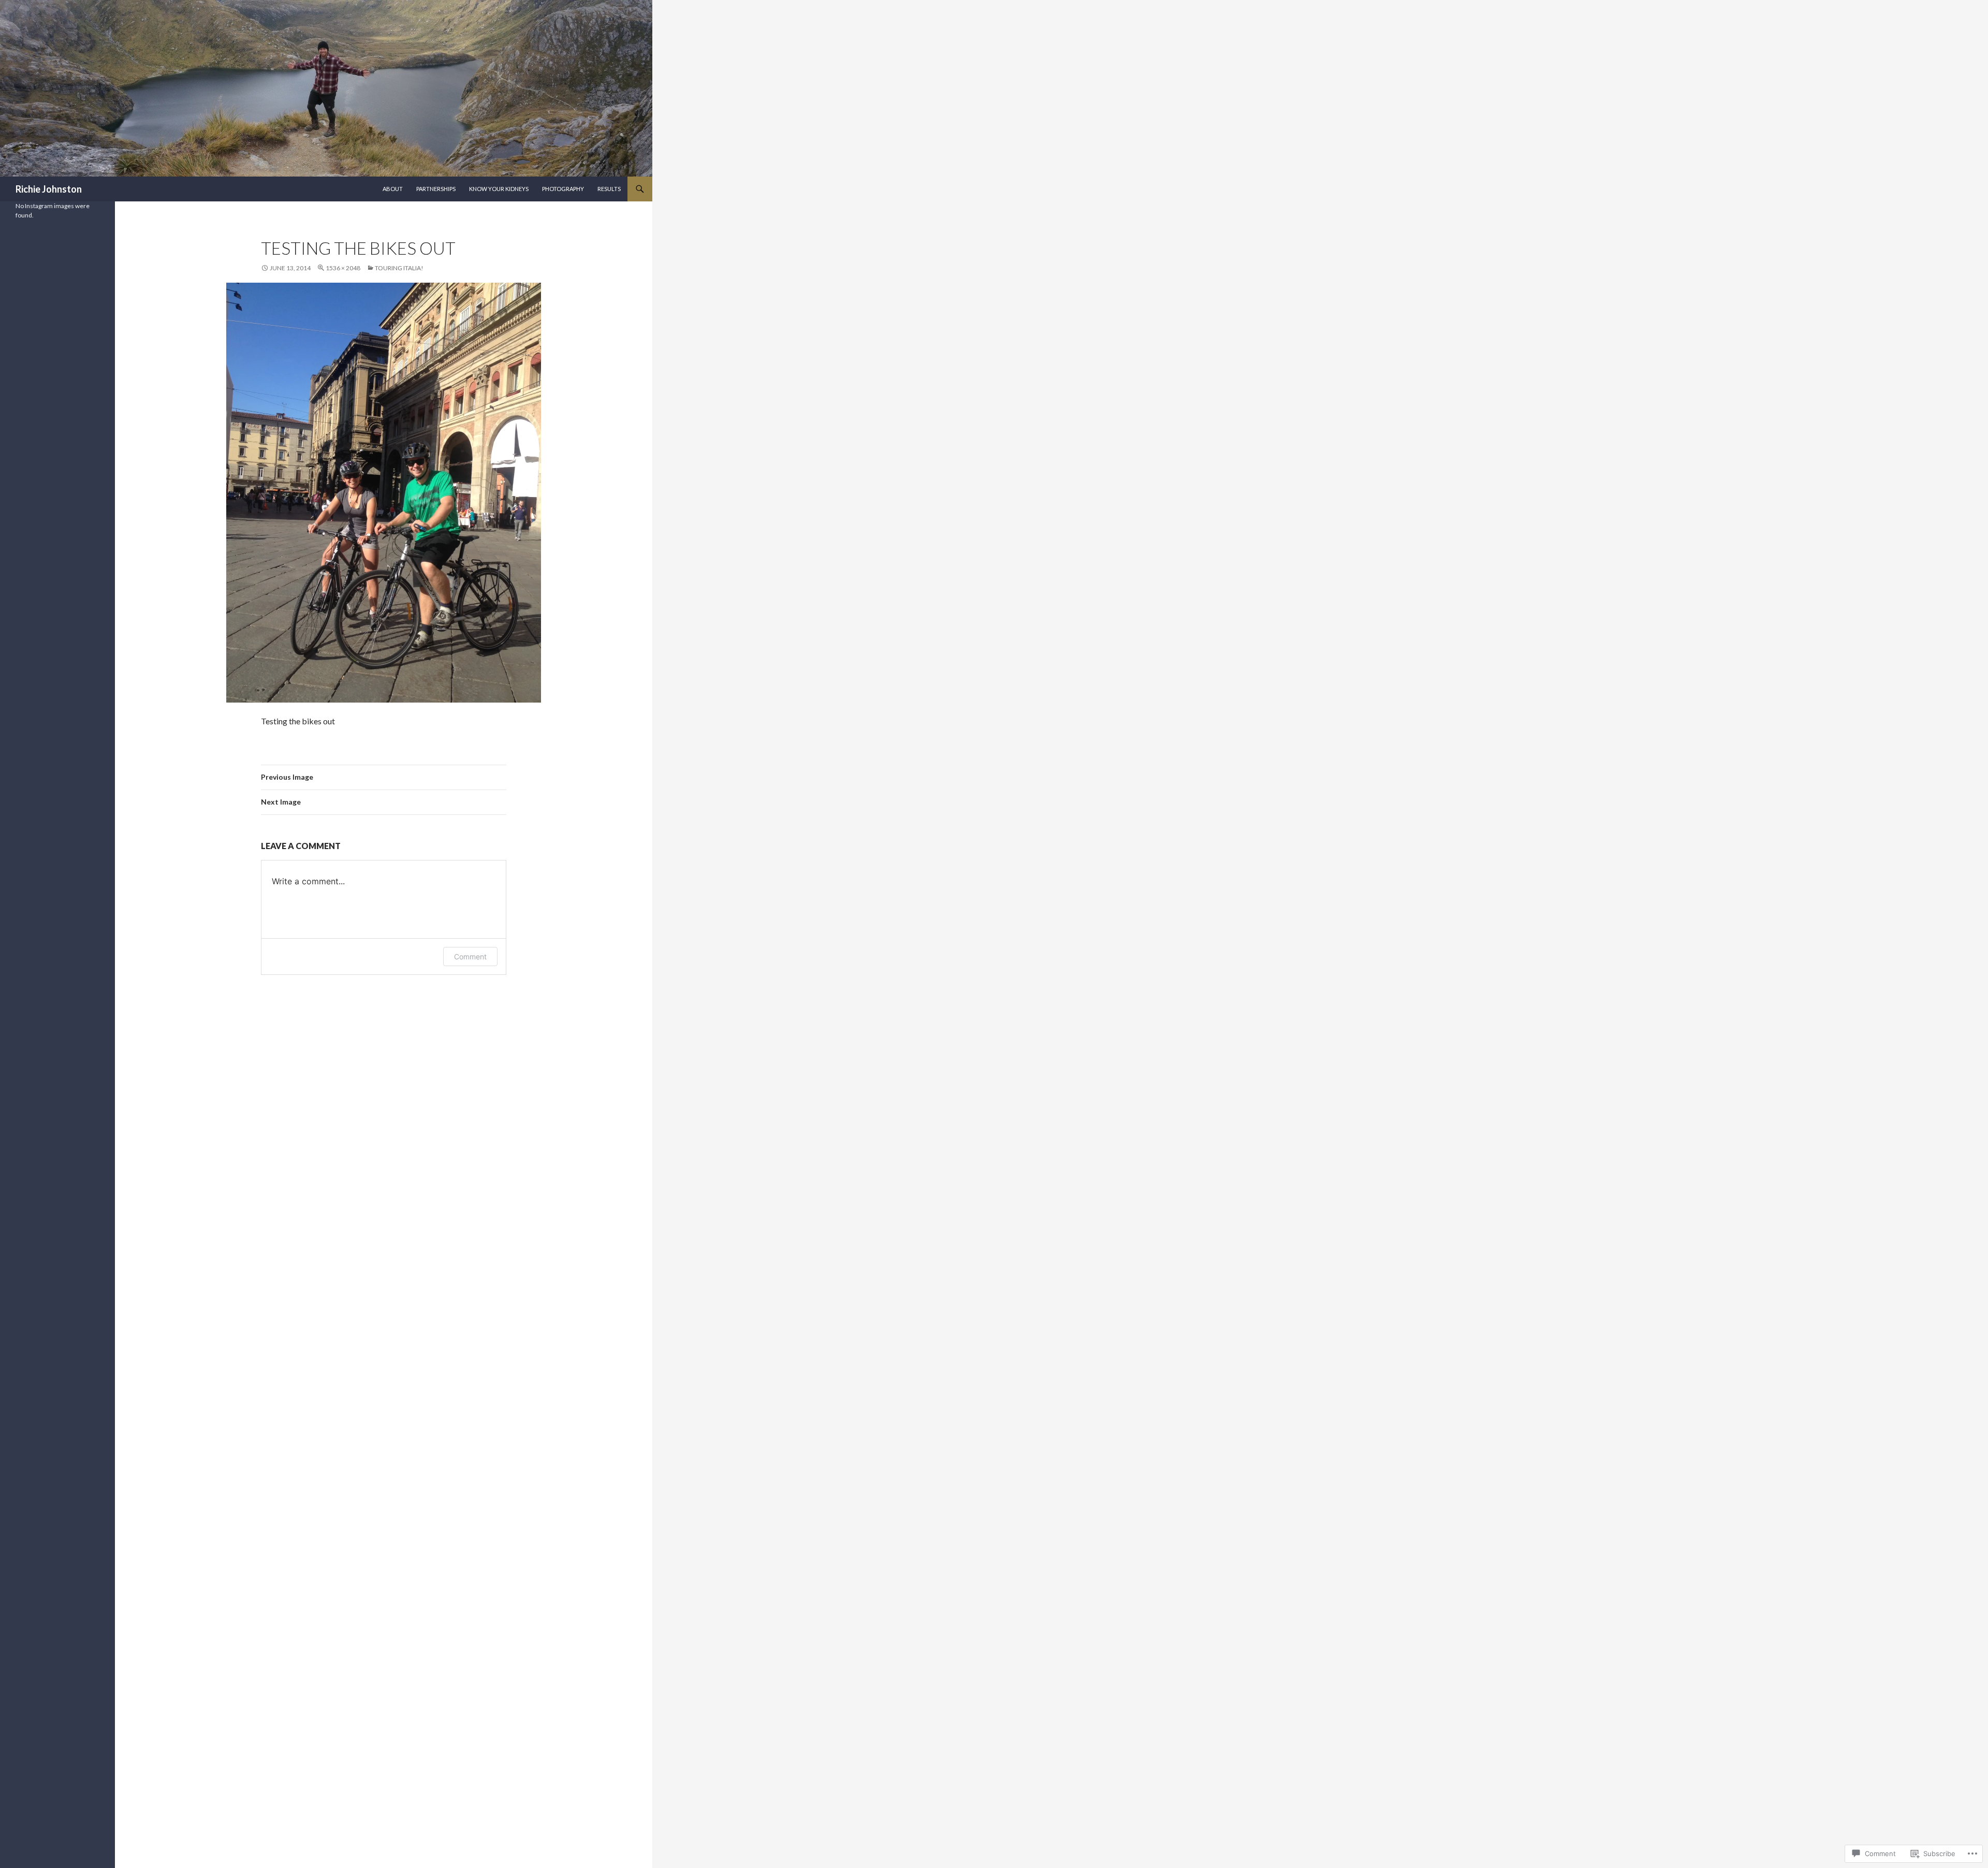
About (393, 189)
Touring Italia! (399, 268)
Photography (563, 189)
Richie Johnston (49, 189)
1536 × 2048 (343, 268)
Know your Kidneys (499, 189)
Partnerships (436, 189)
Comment (470, 957)
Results (609, 189)
